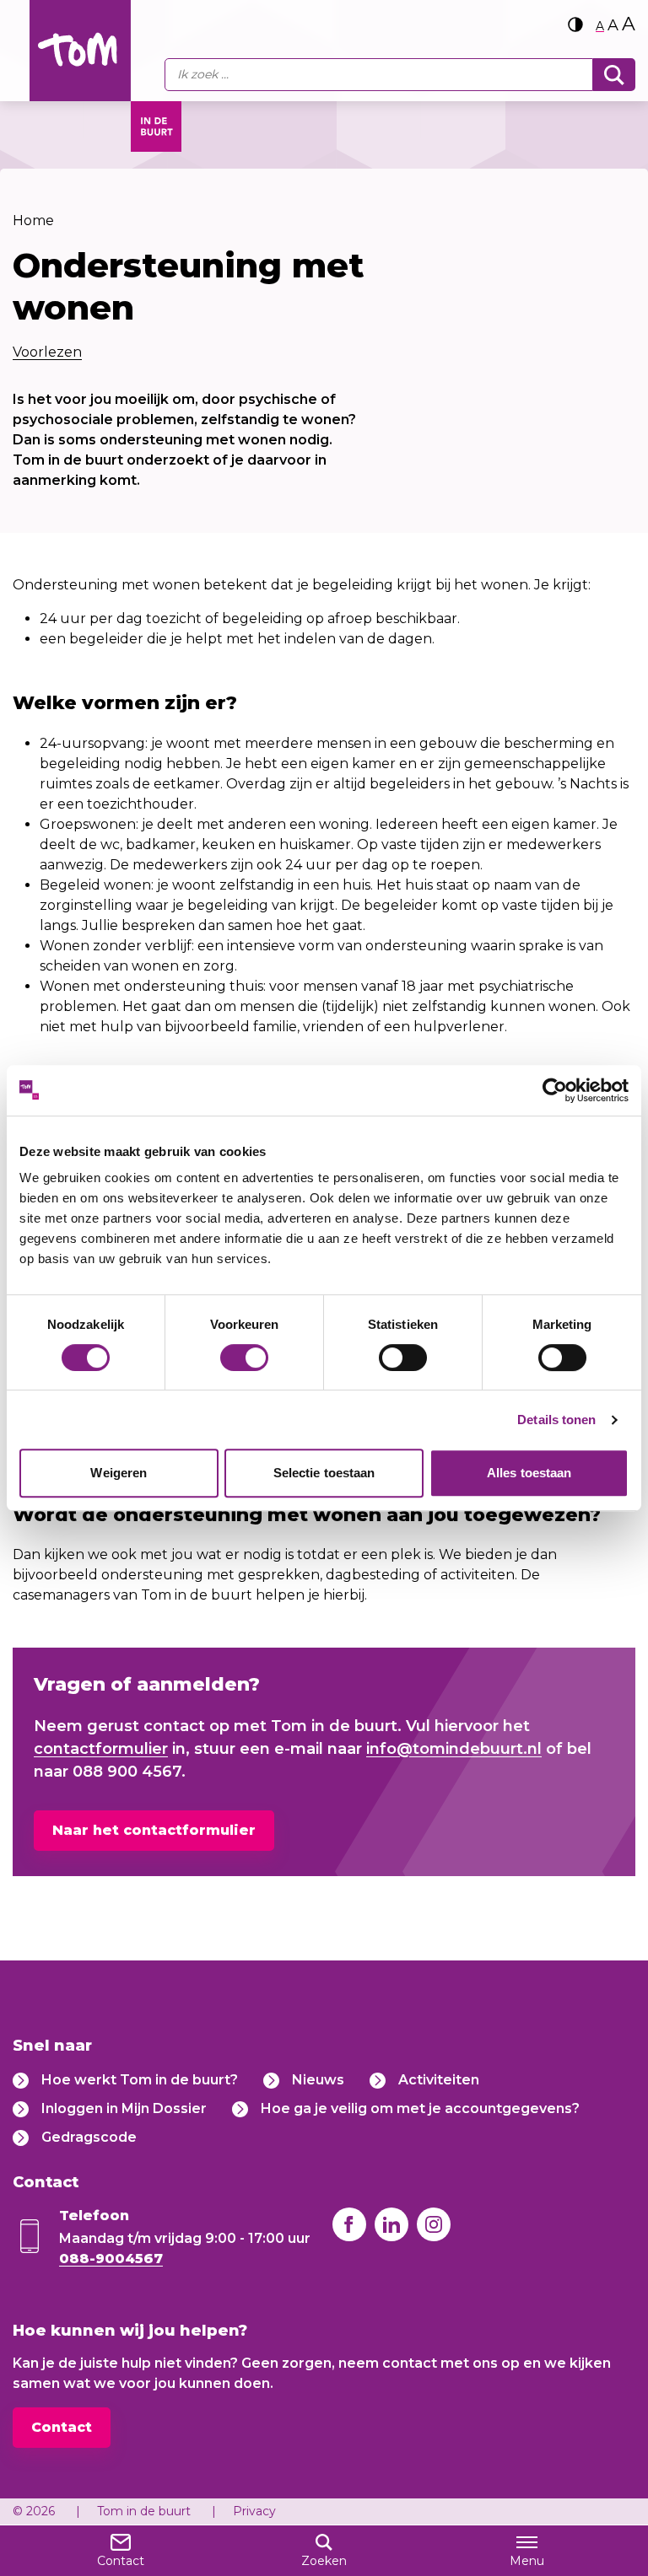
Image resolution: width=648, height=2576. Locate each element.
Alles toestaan (529, 1473)
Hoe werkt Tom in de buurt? (140, 2080)
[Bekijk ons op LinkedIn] (391, 2224)
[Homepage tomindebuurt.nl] (80, 51)
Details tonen (556, 1420)
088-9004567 (111, 2259)
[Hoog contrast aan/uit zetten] (575, 24)
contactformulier (101, 1749)
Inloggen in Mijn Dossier (124, 2108)
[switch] (244, 1358)
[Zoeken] (614, 75)
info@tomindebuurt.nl (454, 1749)
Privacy (254, 2511)
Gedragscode (89, 2137)
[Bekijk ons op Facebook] (349, 2224)
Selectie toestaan (324, 1473)
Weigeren (119, 1473)
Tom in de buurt (144, 2511)
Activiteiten (439, 2080)
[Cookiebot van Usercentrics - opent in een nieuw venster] (555, 1090)
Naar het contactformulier (154, 1830)
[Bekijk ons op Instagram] (434, 2224)
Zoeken (324, 2561)
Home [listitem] (33, 220)
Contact (62, 2427)
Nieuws (318, 2080)
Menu (527, 2561)
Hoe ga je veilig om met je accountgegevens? (420, 2108)
